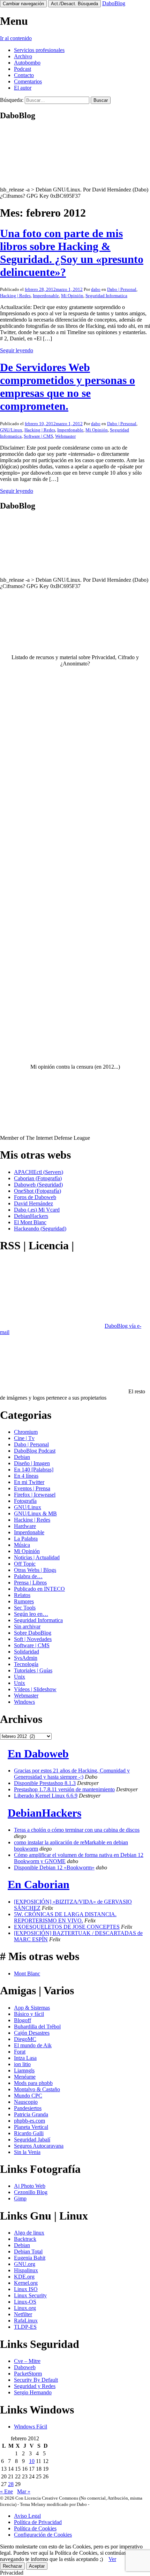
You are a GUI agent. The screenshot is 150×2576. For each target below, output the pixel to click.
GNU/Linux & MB (35, 1513)
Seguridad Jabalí (32, 2140)
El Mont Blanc (30, 1222)
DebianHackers (31, 1216)
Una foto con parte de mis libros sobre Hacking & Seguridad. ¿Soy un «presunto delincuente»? (72, 253)
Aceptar (37, 2566)
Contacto (24, 75)
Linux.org (25, 2308)
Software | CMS (38, 436)
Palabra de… (28, 1576)
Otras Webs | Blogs (35, 1570)
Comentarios (28, 81)
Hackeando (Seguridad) (40, 1229)
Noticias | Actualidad (37, 1557)
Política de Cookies (35, 2528)
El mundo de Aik (33, 2045)
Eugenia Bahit (30, 2258)
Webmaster (65, 436)
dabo (96, 289)
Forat (20, 2052)
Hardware (25, 1526)
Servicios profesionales (39, 50)
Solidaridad (27, 1652)
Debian (22, 1457)
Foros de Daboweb (35, 1197)
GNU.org (25, 2264)
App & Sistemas (32, 2008)
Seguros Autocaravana (39, 2146)
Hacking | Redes (15, 296)
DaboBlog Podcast (35, 1451)
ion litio (22, 2064)
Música (22, 1545)
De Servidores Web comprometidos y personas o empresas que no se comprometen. (67, 387)
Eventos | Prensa (32, 1488)
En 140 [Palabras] (34, 1470)
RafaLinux (26, 2321)
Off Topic (25, 1564)
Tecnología (26, 1664)
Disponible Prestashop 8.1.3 (45, 1783)
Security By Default (36, 2380)
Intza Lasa (25, 2058)
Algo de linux (29, 2233)
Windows (24, 1702)
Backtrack (25, 2239)
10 (32, 2461)
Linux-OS (25, 2302)
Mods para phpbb (33, 2083)
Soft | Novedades (33, 1639)
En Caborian (39, 1884)
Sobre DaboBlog (33, 1633)
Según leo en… (31, 1614)
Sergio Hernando (33, 2392)
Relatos (22, 1595)
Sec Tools (25, 1608)
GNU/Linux (11, 430)
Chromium (26, 1432)
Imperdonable (46, 296)
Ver (112, 2559)
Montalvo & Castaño (37, 2089)
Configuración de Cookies (43, 2535)
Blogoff (22, 2020)
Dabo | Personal (122, 289)
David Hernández (33, 1203)
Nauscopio (26, 2102)
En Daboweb (38, 1754)
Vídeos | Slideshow (35, 1689)
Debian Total (28, 2251)
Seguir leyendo (17, 350)
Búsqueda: (12, 100)
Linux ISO (26, 2289)
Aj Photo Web (30, 2186)
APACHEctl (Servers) (39, 1172)
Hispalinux (26, 2270)
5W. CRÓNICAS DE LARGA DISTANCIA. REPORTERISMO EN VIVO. (65, 1917)
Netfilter (23, 2314)
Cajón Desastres (32, 2033)
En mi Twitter (29, 1482)
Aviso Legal (27, 2516)
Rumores (24, 1601)
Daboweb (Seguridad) (38, 1185)
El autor (23, 88)
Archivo (23, 56)
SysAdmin (26, 1658)
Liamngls (24, 2070)
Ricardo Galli (29, 2133)
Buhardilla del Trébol (37, 2027)
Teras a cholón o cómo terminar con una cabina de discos (77, 1830)
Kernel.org (26, 2283)
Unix (20, 1677)
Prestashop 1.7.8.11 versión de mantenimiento (64, 1789)
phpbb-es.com (29, 2121)
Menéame (25, 2077)
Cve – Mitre (27, 2361)
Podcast (22, 69)
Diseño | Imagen (32, 1463)
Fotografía (25, 1501)
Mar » (24, 2491)
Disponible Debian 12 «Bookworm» (54, 1867)
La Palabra (26, 1539)
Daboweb (25, 2367)
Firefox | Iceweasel (35, 1495)
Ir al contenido (16, 38)
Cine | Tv (24, 1438)
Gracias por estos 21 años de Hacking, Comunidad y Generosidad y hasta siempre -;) (72, 1774)
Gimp (20, 2198)
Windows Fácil (31, 2427)
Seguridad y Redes (35, 2386)
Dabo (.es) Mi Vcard (37, 1210)
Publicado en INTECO (39, 1589)
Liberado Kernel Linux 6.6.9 (46, 1796)
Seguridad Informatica (106, 296)
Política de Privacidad (38, 2522)
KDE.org (24, 2277)
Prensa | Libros (30, 1583)
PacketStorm (28, 2374)
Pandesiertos (28, 2108)
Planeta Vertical (31, 2127)
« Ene (6, 2491)
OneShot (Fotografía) (37, 1191)
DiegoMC (25, 2039)
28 (11, 2484)
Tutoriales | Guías (33, 1670)
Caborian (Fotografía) (38, 1178)
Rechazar (12, 2566)
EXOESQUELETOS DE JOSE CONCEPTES (67, 1927)
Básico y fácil (29, 2014)
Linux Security (30, 2295)
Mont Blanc (27, 1974)
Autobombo (27, 63)
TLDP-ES (25, 2327)
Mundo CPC (28, 2096)
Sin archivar (27, 1626)
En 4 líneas (26, 1476)
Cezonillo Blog (31, 2192)
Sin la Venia (27, 2152)
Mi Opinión (72, 296)
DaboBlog (114, 3)
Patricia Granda (31, 2114)
